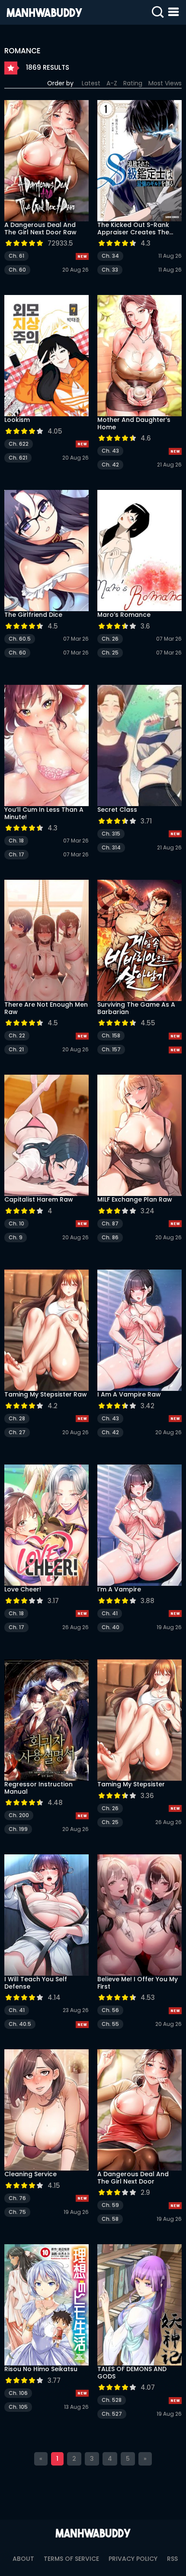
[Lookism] (46, 356)
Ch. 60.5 (20, 639)
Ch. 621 (18, 458)
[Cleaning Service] (46, 2110)
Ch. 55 (110, 2024)
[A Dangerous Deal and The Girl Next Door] (139, 2110)
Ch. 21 (16, 1049)
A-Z (112, 83)
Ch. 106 (18, 2393)
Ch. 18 (16, 841)
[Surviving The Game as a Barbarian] (139, 940)
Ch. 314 (111, 847)
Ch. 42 (110, 465)
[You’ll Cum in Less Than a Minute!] (46, 745)
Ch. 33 (110, 270)
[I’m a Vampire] (139, 1525)
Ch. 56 (110, 2010)
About (23, 2559)
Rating (133, 83)
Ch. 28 (17, 1418)
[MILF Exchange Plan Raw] (139, 1135)
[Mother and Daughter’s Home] (139, 356)
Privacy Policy (133, 2559)
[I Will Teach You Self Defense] (46, 1915)
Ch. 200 (19, 1815)
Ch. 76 (17, 2198)
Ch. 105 (18, 2407)
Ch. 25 (110, 653)
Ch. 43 (110, 451)
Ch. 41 (110, 1613)
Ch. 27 (17, 1432)
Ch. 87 (110, 1223)
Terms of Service (71, 2559)
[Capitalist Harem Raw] (46, 1135)
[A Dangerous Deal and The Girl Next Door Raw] (46, 161)
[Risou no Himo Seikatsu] (46, 2305)
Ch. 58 (110, 2219)
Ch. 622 (19, 444)
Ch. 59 (110, 2205)
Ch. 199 (18, 1829)
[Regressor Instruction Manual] (46, 1720)
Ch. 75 (17, 2212)
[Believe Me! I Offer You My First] (139, 1915)
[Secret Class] (139, 745)
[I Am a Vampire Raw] (139, 1330)
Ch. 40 (111, 1627)
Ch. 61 (16, 256)
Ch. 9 (16, 1237)
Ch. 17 (16, 854)
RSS (172, 2559)
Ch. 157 (111, 1049)
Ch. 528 (112, 2400)
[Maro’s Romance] (139, 551)
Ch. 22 (17, 1035)
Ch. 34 (110, 256)
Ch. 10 (16, 1223)
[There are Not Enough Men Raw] (46, 940)
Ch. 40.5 (20, 2024)
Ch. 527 (112, 2414)
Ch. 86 (110, 1237)
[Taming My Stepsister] (139, 1720)
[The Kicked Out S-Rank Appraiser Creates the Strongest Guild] (139, 161)
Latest (91, 83)
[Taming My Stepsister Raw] (46, 1330)
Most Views (165, 83)
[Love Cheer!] (46, 1525)
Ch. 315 (111, 834)
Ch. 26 (110, 639)
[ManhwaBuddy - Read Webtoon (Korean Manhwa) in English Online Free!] (44, 12)
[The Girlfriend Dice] (46, 551)
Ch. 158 (111, 1035)
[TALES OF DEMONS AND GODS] (139, 2305)
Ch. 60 (17, 270)
